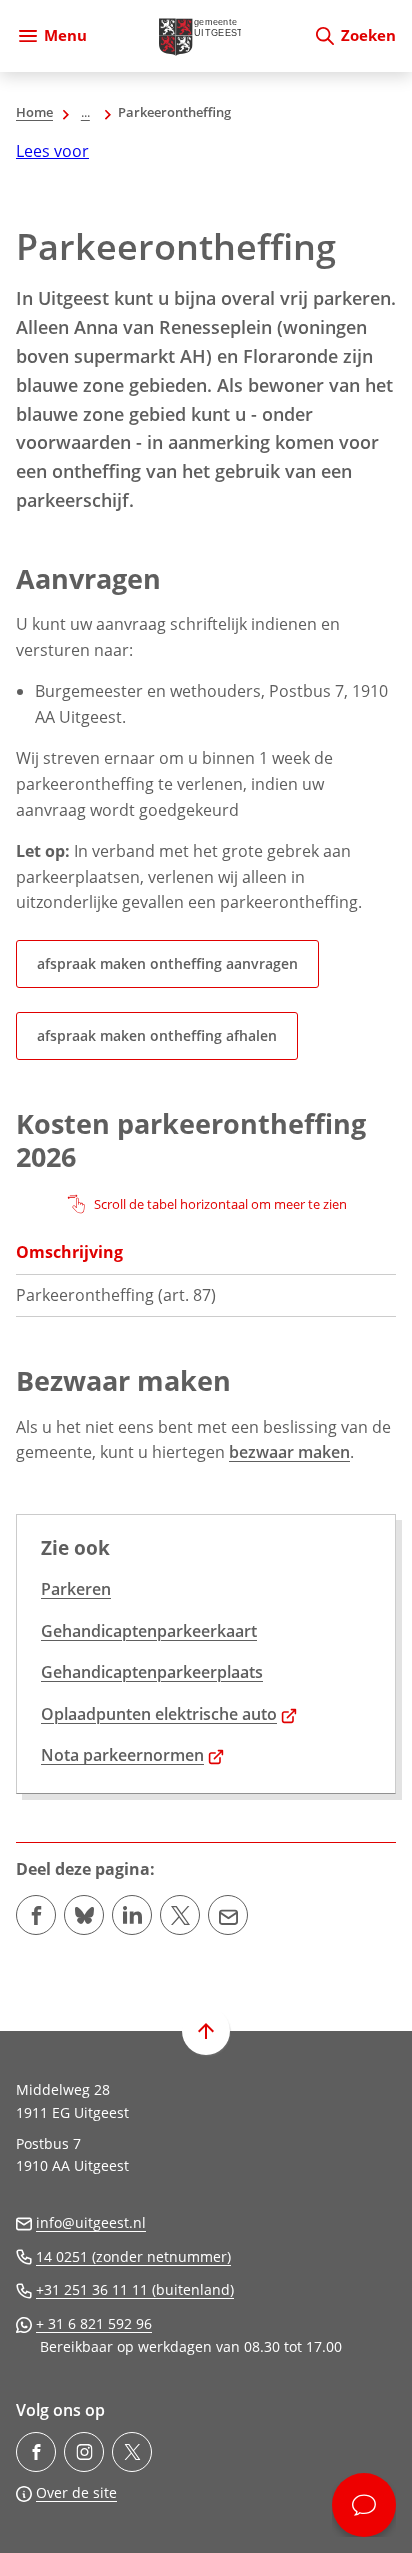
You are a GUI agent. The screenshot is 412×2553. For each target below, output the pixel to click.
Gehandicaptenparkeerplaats (152, 1672)
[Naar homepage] (200, 36)
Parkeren (76, 1589)
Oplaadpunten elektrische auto (169, 1714)
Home (34, 112)
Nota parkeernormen (132, 1755)
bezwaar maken (289, 1452)
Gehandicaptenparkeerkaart (149, 1631)
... (85, 112)
